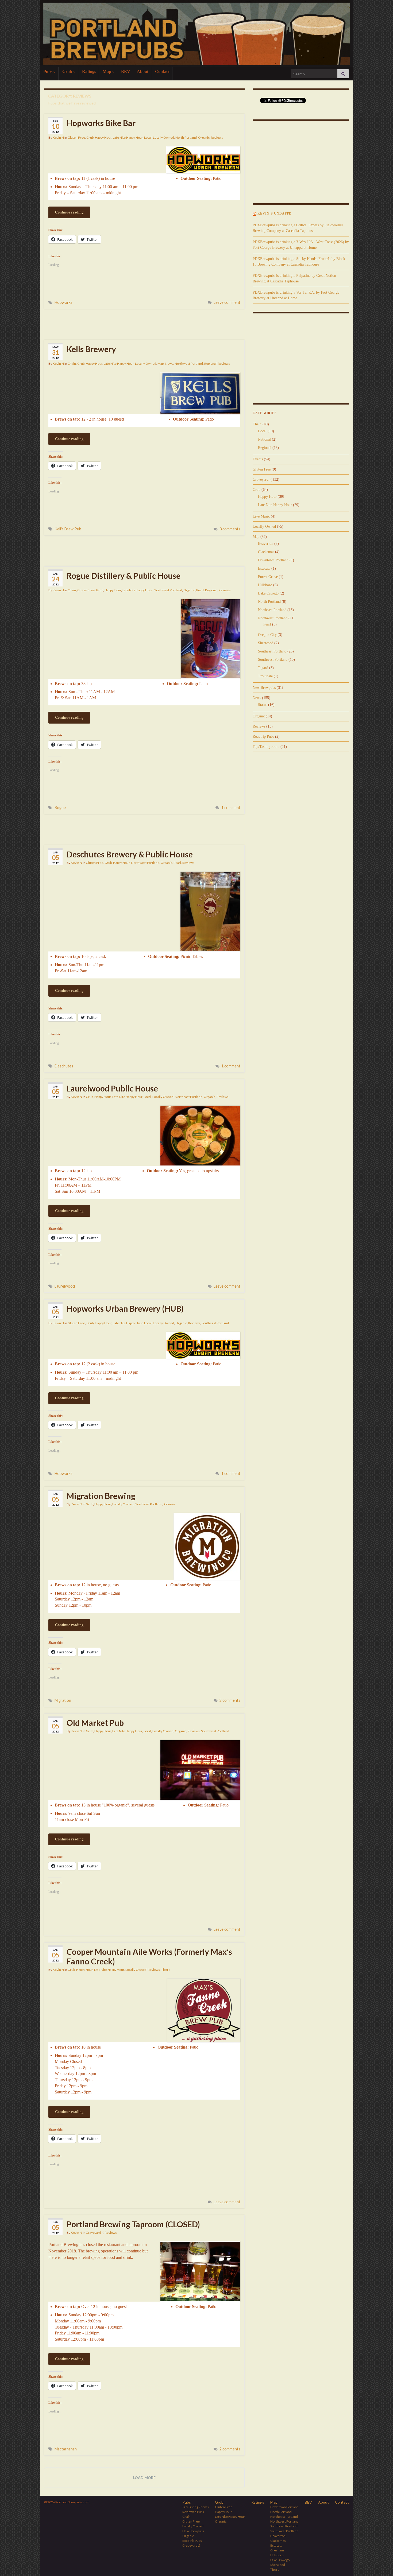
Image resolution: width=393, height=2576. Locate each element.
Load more (144, 2478)
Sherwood (266, 643)
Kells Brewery (91, 349)
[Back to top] (381, 2564)
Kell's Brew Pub (68, 529)
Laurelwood (65, 1286)
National (264, 439)
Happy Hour (103, 137)
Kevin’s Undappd (275, 213)
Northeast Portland (189, 1097)
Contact (162, 71)
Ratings (89, 71)
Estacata (264, 568)
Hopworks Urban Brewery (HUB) (125, 1308)
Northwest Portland (189, 364)
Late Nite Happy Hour (128, 137)
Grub (68, 71)
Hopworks (63, 302)
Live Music (261, 516)
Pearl (200, 590)
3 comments (230, 529)
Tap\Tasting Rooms (196, 2507)
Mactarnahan (66, 2449)
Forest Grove (268, 577)
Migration (63, 1700)
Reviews (217, 137)
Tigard (166, 1970)
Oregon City (267, 635)
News (169, 364)
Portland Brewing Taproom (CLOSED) (133, 2224)
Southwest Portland (215, 1731)
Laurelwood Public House (112, 1088)
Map (107, 71)
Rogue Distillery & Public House (124, 576)
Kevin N (58, 137)
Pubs (48, 71)
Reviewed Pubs (193, 2512)
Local (148, 137)
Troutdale (265, 676)
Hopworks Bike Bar (101, 123)
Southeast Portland (215, 1323)
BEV (126, 71)
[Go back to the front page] (196, 34)
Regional (210, 364)
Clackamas (266, 552)
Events (258, 459)
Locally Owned (163, 137)
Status (263, 705)
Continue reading (69, 212)
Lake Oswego (268, 593)
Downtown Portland (273, 560)
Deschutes (64, 1066)
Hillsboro (265, 585)
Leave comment (227, 302)
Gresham (277, 2550)
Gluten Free (76, 137)
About (143, 71)
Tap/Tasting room (266, 747)
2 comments (230, 1700)
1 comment (231, 808)
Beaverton (266, 544)
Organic (204, 137)
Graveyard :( (95, 2233)
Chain (72, 364)
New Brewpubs (264, 688)
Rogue (60, 808)
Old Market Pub (95, 1723)
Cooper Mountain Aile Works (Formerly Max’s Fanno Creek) (149, 1956)
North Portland (186, 137)
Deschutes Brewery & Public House (130, 854)
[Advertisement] (144, 324)
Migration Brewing (101, 1496)
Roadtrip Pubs (263, 737)
